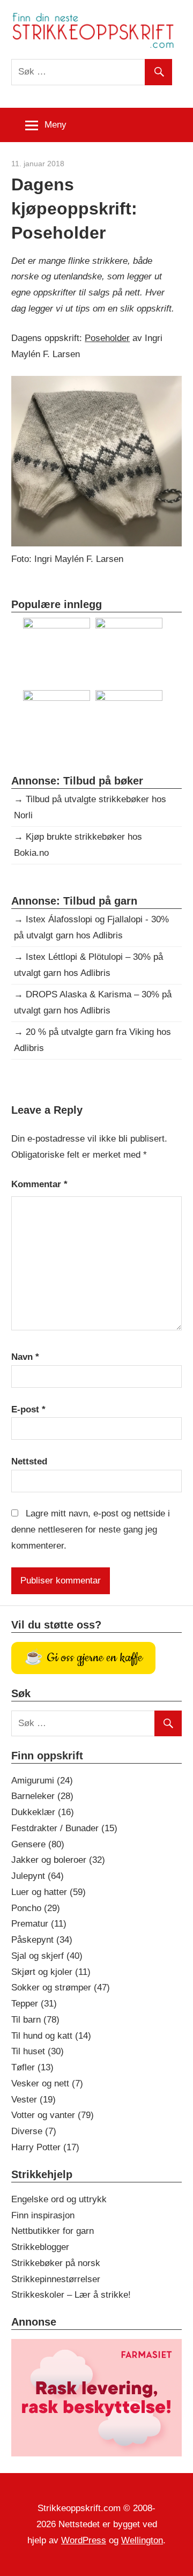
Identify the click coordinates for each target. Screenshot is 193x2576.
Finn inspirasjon (43, 2215)
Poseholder (107, 338)
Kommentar (39, 1184)
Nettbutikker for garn (53, 2231)
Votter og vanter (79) (53, 2115)
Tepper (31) (34, 2004)
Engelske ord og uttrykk (59, 2199)
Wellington (142, 2540)
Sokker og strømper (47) (61, 1987)
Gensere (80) (38, 1844)
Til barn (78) (35, 2020)
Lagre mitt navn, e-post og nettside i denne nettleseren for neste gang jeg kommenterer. (91, 1530)
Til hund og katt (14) (51, 2036)
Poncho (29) (36, 1908)
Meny (55, 125)
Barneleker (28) (42, 1796)
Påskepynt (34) (42, 1940)
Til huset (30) (38, 2051)
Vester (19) (34, 2100)
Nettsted (29, 1461)
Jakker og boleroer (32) (58, 1860)
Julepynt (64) (38, 1876)
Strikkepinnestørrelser (56, 2279)
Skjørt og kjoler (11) (51, 1972)
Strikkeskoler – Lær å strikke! (71, 2295)
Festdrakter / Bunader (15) (64, 1828)
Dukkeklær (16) (43, 1812)
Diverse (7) (34, 2131)
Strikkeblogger (40, 2247)
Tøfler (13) (32, 2067)
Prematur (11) (39, 1924)
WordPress (84, 2540)
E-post (28, 1409)
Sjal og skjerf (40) (47, 1956)
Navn (25, 1357)
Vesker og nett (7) (47, 2083)
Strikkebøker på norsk (56, 2263)
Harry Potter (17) (45, 2147)
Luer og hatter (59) (49, 1892)
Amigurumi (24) (42, 1781)
